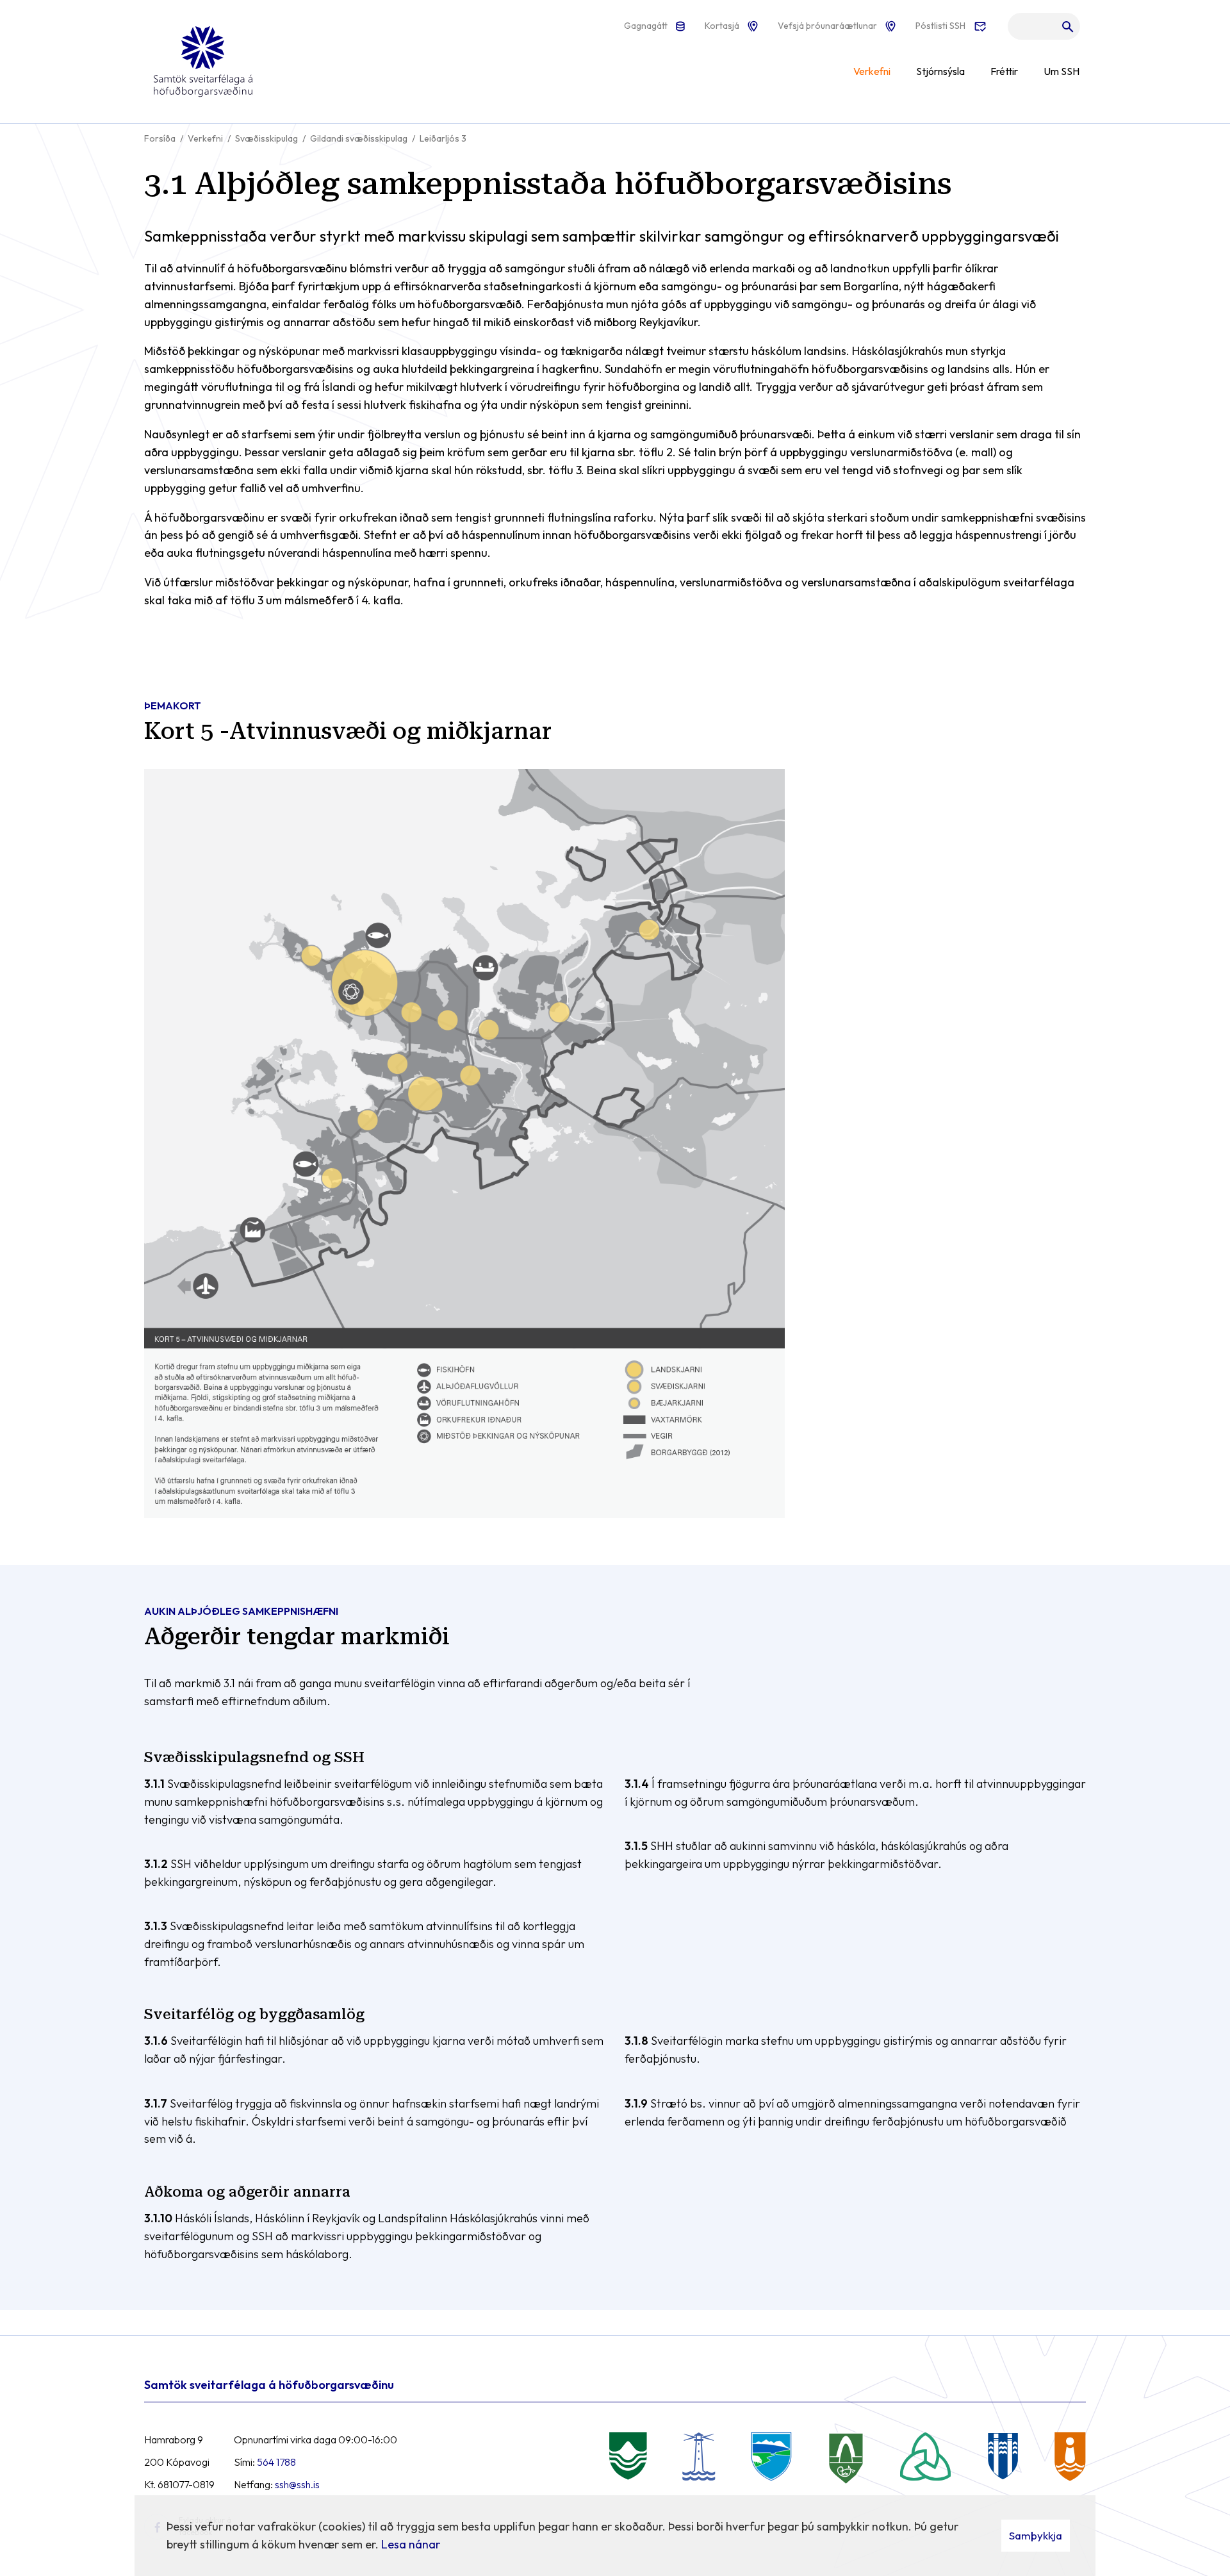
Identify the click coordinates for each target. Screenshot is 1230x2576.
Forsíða (160, 138)
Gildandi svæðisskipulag (359, 138)
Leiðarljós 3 (443, 138)
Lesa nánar (411, 2544)
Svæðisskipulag (266, 138)
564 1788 (276, 2462)
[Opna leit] (1044, 29)
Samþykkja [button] (1036, 2535)
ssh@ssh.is (297, 2484)
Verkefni (205, 138)
